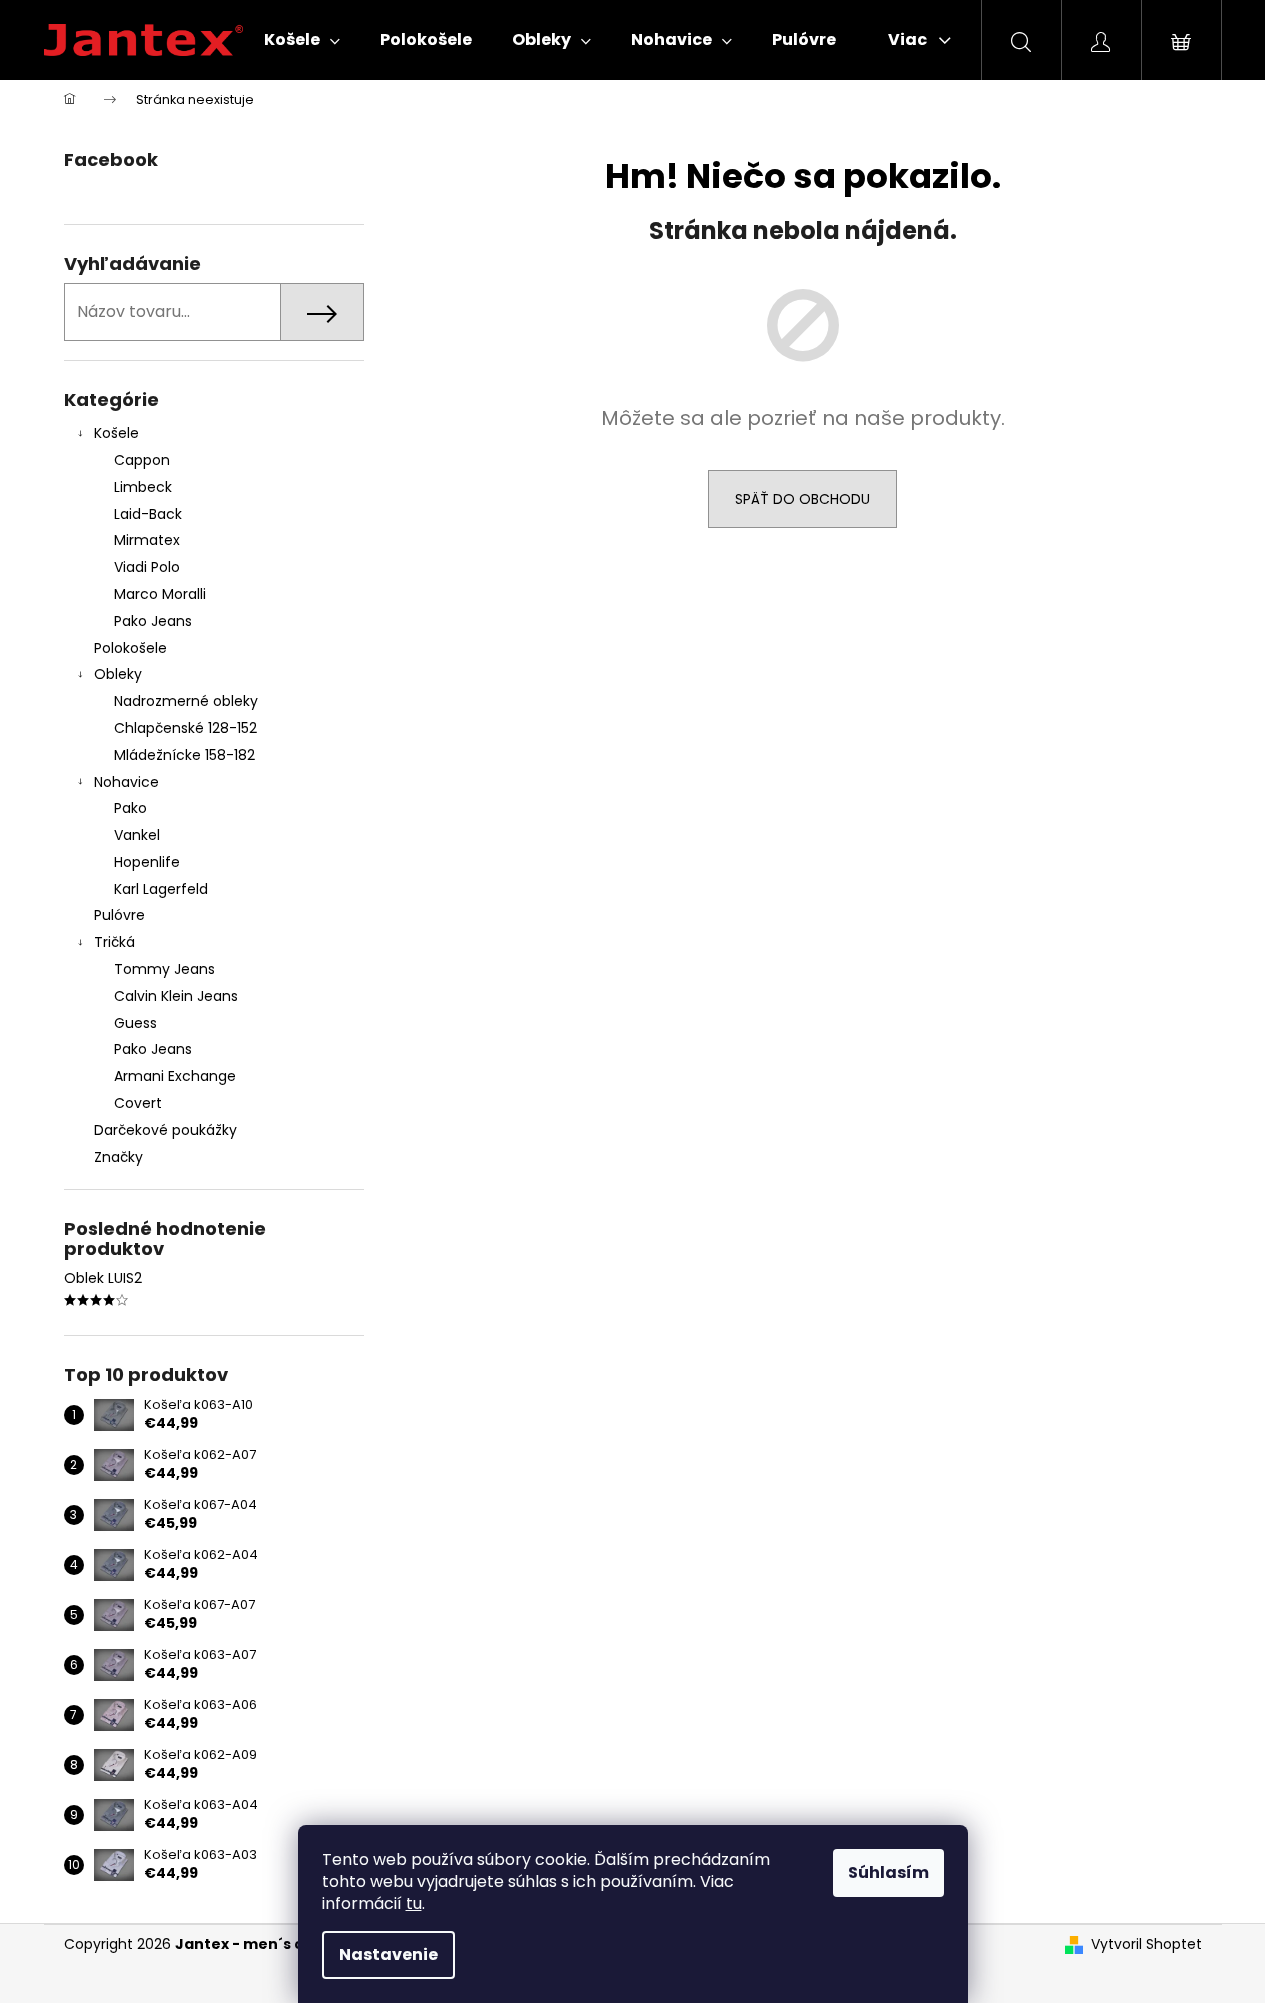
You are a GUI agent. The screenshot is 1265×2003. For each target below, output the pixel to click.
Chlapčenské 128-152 (185, 728)
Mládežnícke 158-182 (184, 755)
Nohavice (126, 782)
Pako (130, 808)
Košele (116, 433)
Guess (135, 1023)
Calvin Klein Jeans (176, 996)
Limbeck (143, 487)
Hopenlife (147, 862)
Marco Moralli (160, 594)
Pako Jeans (153, 621)
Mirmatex (147, 540)
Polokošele (130, 648)
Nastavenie (388, 1954)
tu (414, 1903)
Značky (118, 1157)
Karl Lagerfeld (161, 889)
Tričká (114, 942)
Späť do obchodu (802, 499)
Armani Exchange (175, 1076)
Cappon (142, 460)
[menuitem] (302, 40)
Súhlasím (888, 1872)
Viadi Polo (147, 567)
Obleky (118, 674)
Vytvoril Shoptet (1146, 1944)
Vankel (137, 835)
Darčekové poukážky (165, 1130)
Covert (138, 1103)
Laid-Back (148, 514)
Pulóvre (119, 915)
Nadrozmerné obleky (186, 701)
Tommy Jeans (164, 969)
